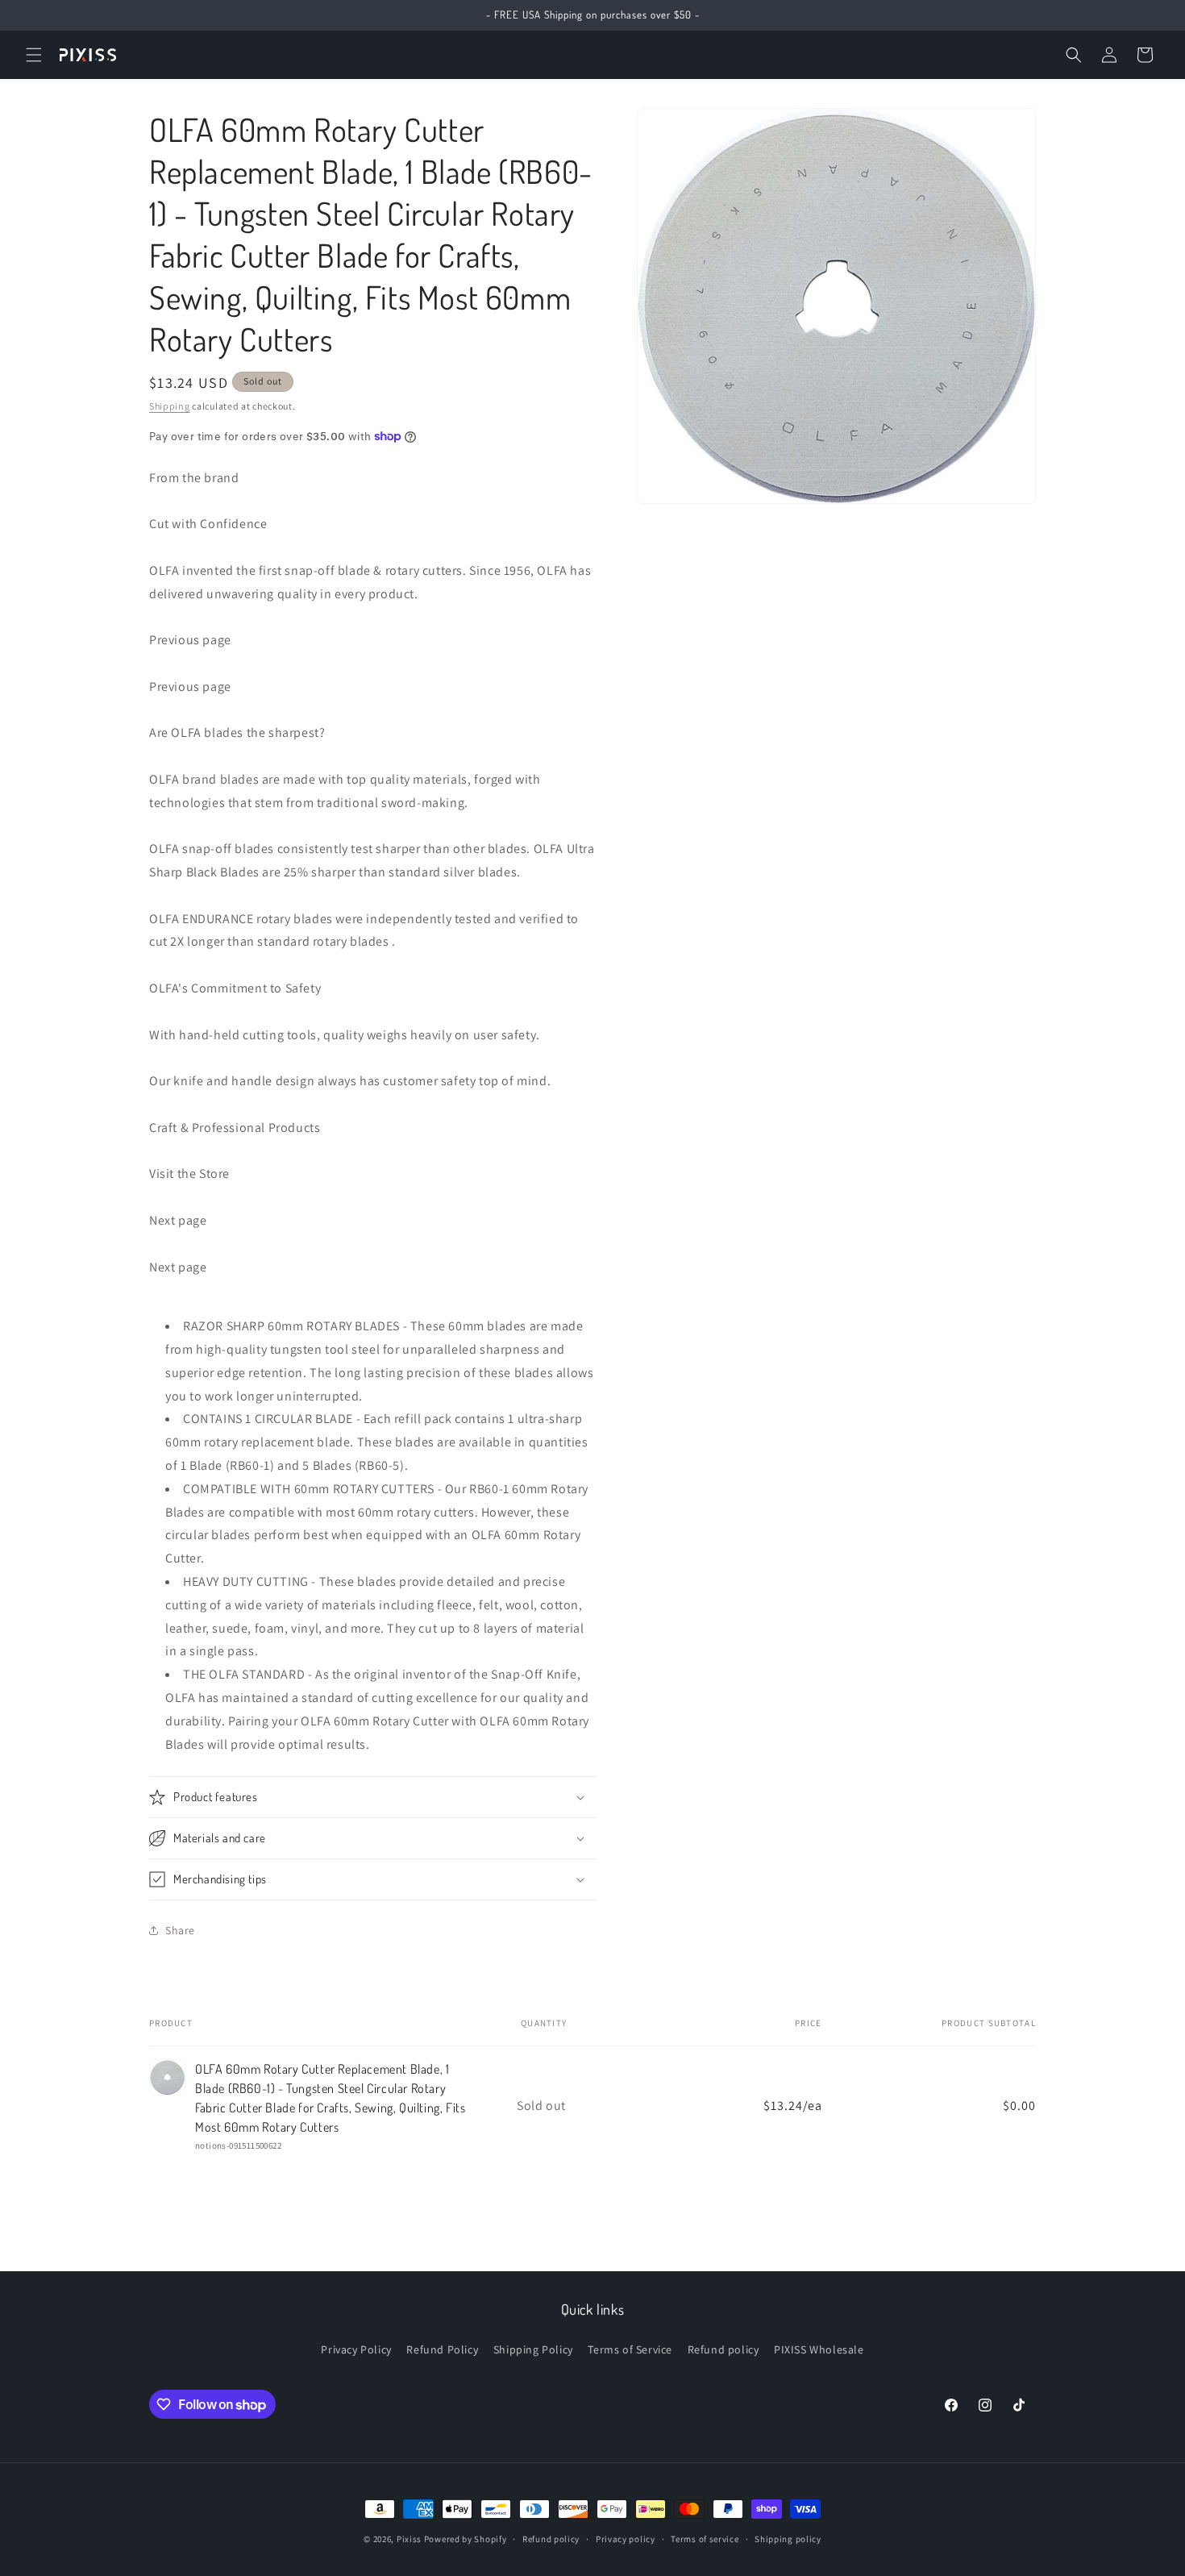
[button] (34, 55)
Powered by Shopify (466, 2539)
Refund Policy (442, 2349)
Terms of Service (630, 2349)
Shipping (170, 406)
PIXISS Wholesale (819, 2349)
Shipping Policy (533, 2349)
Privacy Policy (356, 2349)
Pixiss (409, 2539)
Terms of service (705, 2539)
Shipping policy (788, 2539)
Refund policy (723, 2349)
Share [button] (180, 1930)
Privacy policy (626, 2539)
